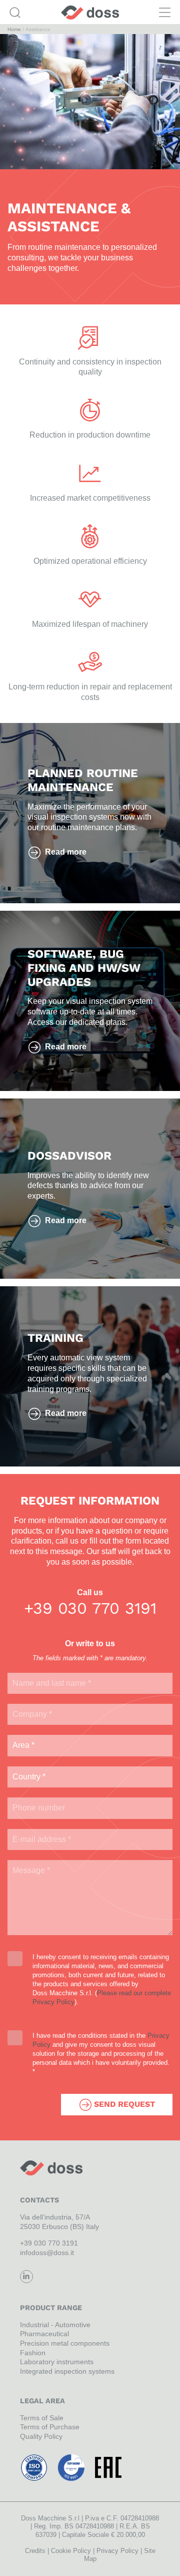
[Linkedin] (26, 2277)
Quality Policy (41, 2436)
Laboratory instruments (57, 2362)
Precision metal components (65, 2343)
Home (14, 29)
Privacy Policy (117, 2551)
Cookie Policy (71, 2551)
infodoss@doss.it (47, 2253)
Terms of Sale (42, 2418)
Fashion (33, 2353)
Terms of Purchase (50, 2427)
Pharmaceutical (44, 2334)
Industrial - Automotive (55, 2325)
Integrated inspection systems (67, 2371)
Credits (35, 2551)
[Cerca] (15, 13)
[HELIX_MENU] (165, 13)
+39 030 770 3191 (90, 1608)
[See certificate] (34, 2467)
